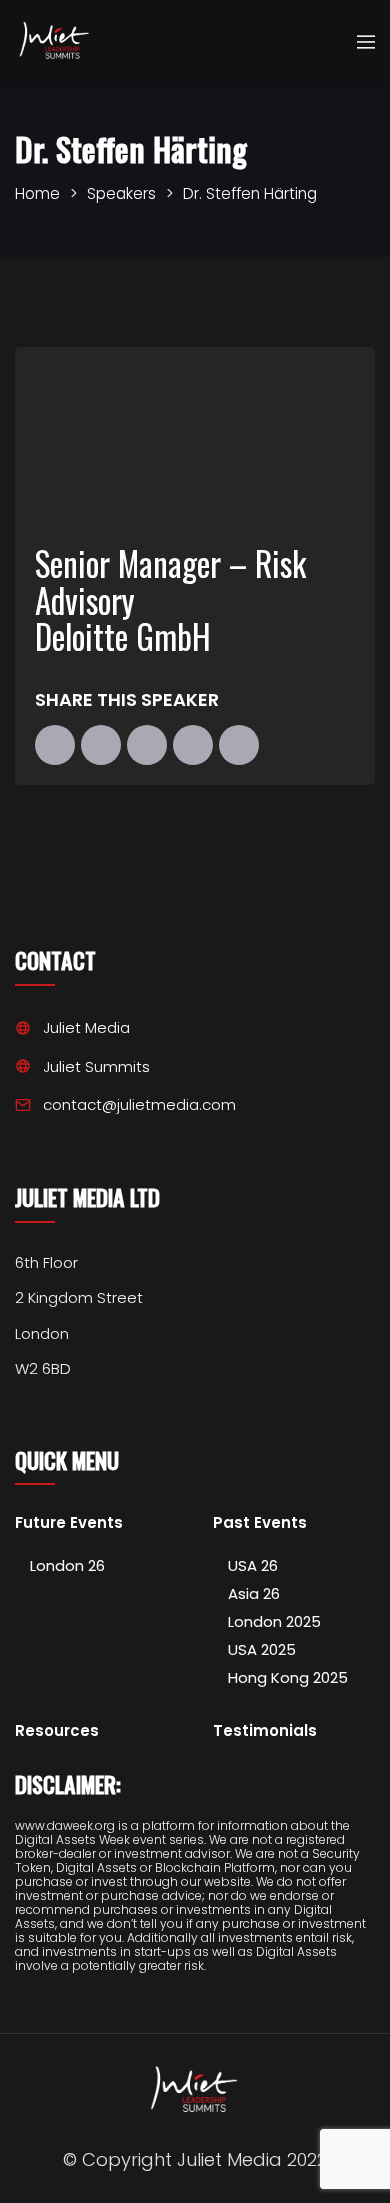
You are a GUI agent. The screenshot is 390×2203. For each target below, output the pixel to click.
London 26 (67, 1565)
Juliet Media (86, 1027)
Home (37, 193)
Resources (57, 1731)
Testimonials (265, 1731)
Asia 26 (254, 1593)
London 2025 (274, 1621)
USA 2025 (262, 1649)
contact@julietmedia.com (139, 1104)
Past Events (260, 1523)
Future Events (69, 1523)
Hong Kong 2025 (288, 1677)
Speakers (121, 193)
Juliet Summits (96, 1066)
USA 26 (253, 1565)
